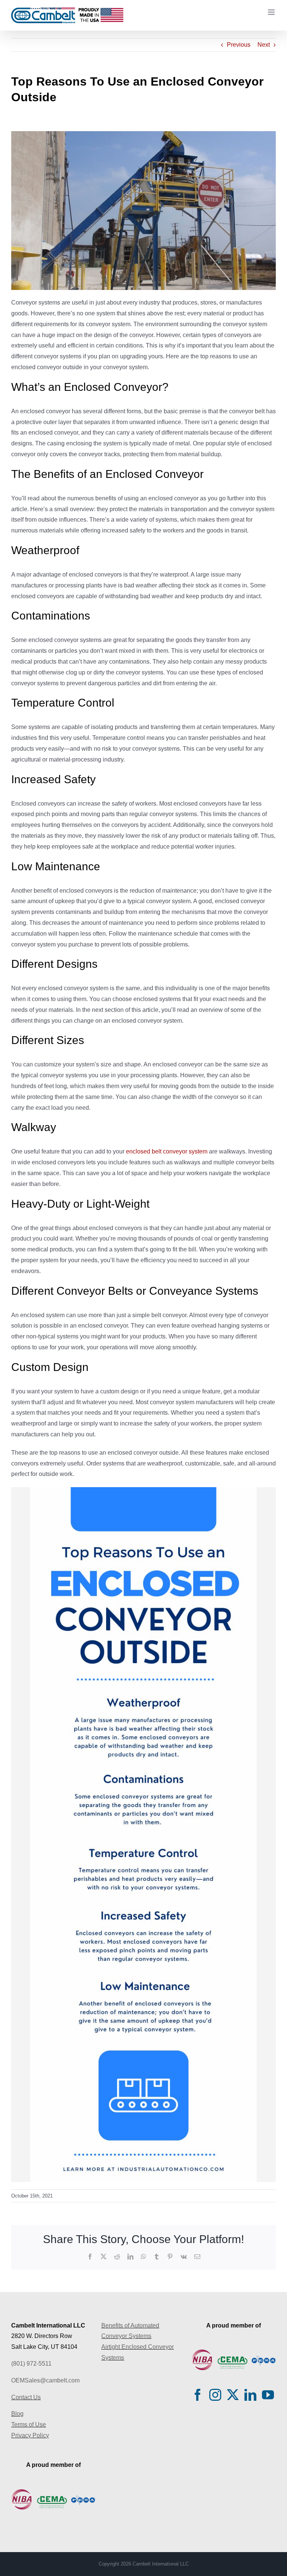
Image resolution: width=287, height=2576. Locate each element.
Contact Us (26, 2397)
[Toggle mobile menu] (272, 12)
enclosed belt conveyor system (167, 1151)
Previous (239, 45)
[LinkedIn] (250, 2395)
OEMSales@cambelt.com (45, 2380)
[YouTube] (268, 2395)
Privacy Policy (30, 2435)
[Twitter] (233, 2395)
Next (264, 45)
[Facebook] (198, 2395)
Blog (17, 2414)
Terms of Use (29, 2424)
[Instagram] (215, 2395)
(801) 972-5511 (31, 2364)
